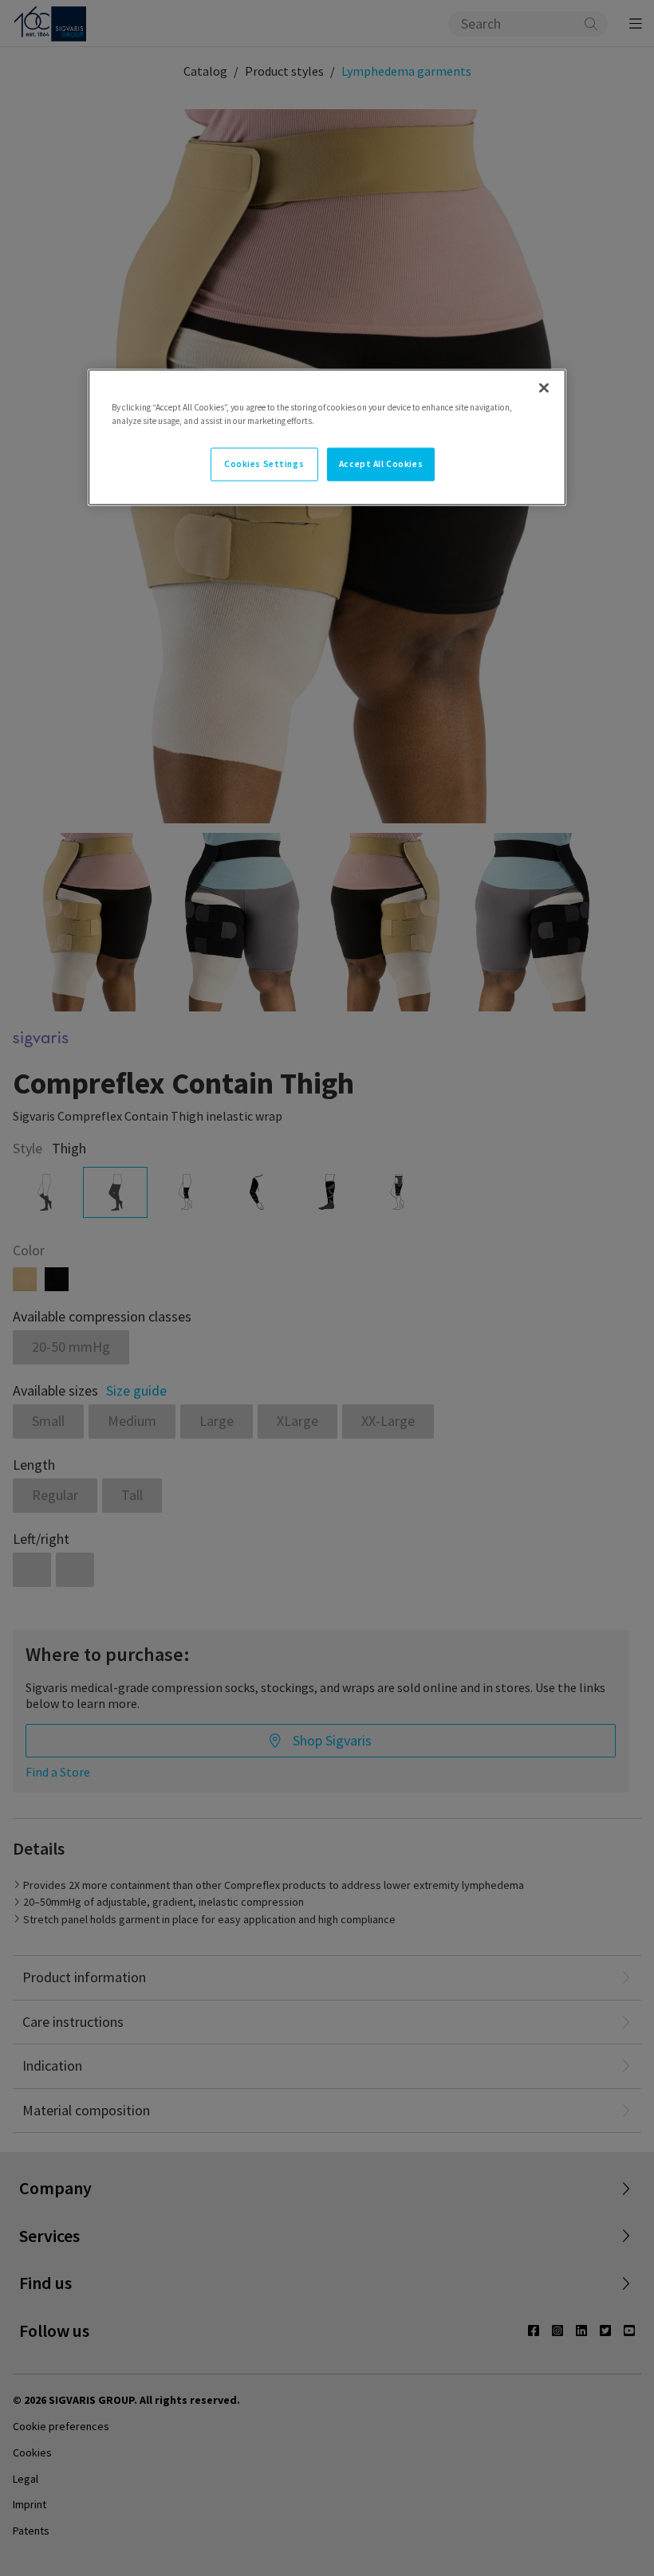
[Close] (544, 387)
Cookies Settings (264, 464)
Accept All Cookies (381, 464)
